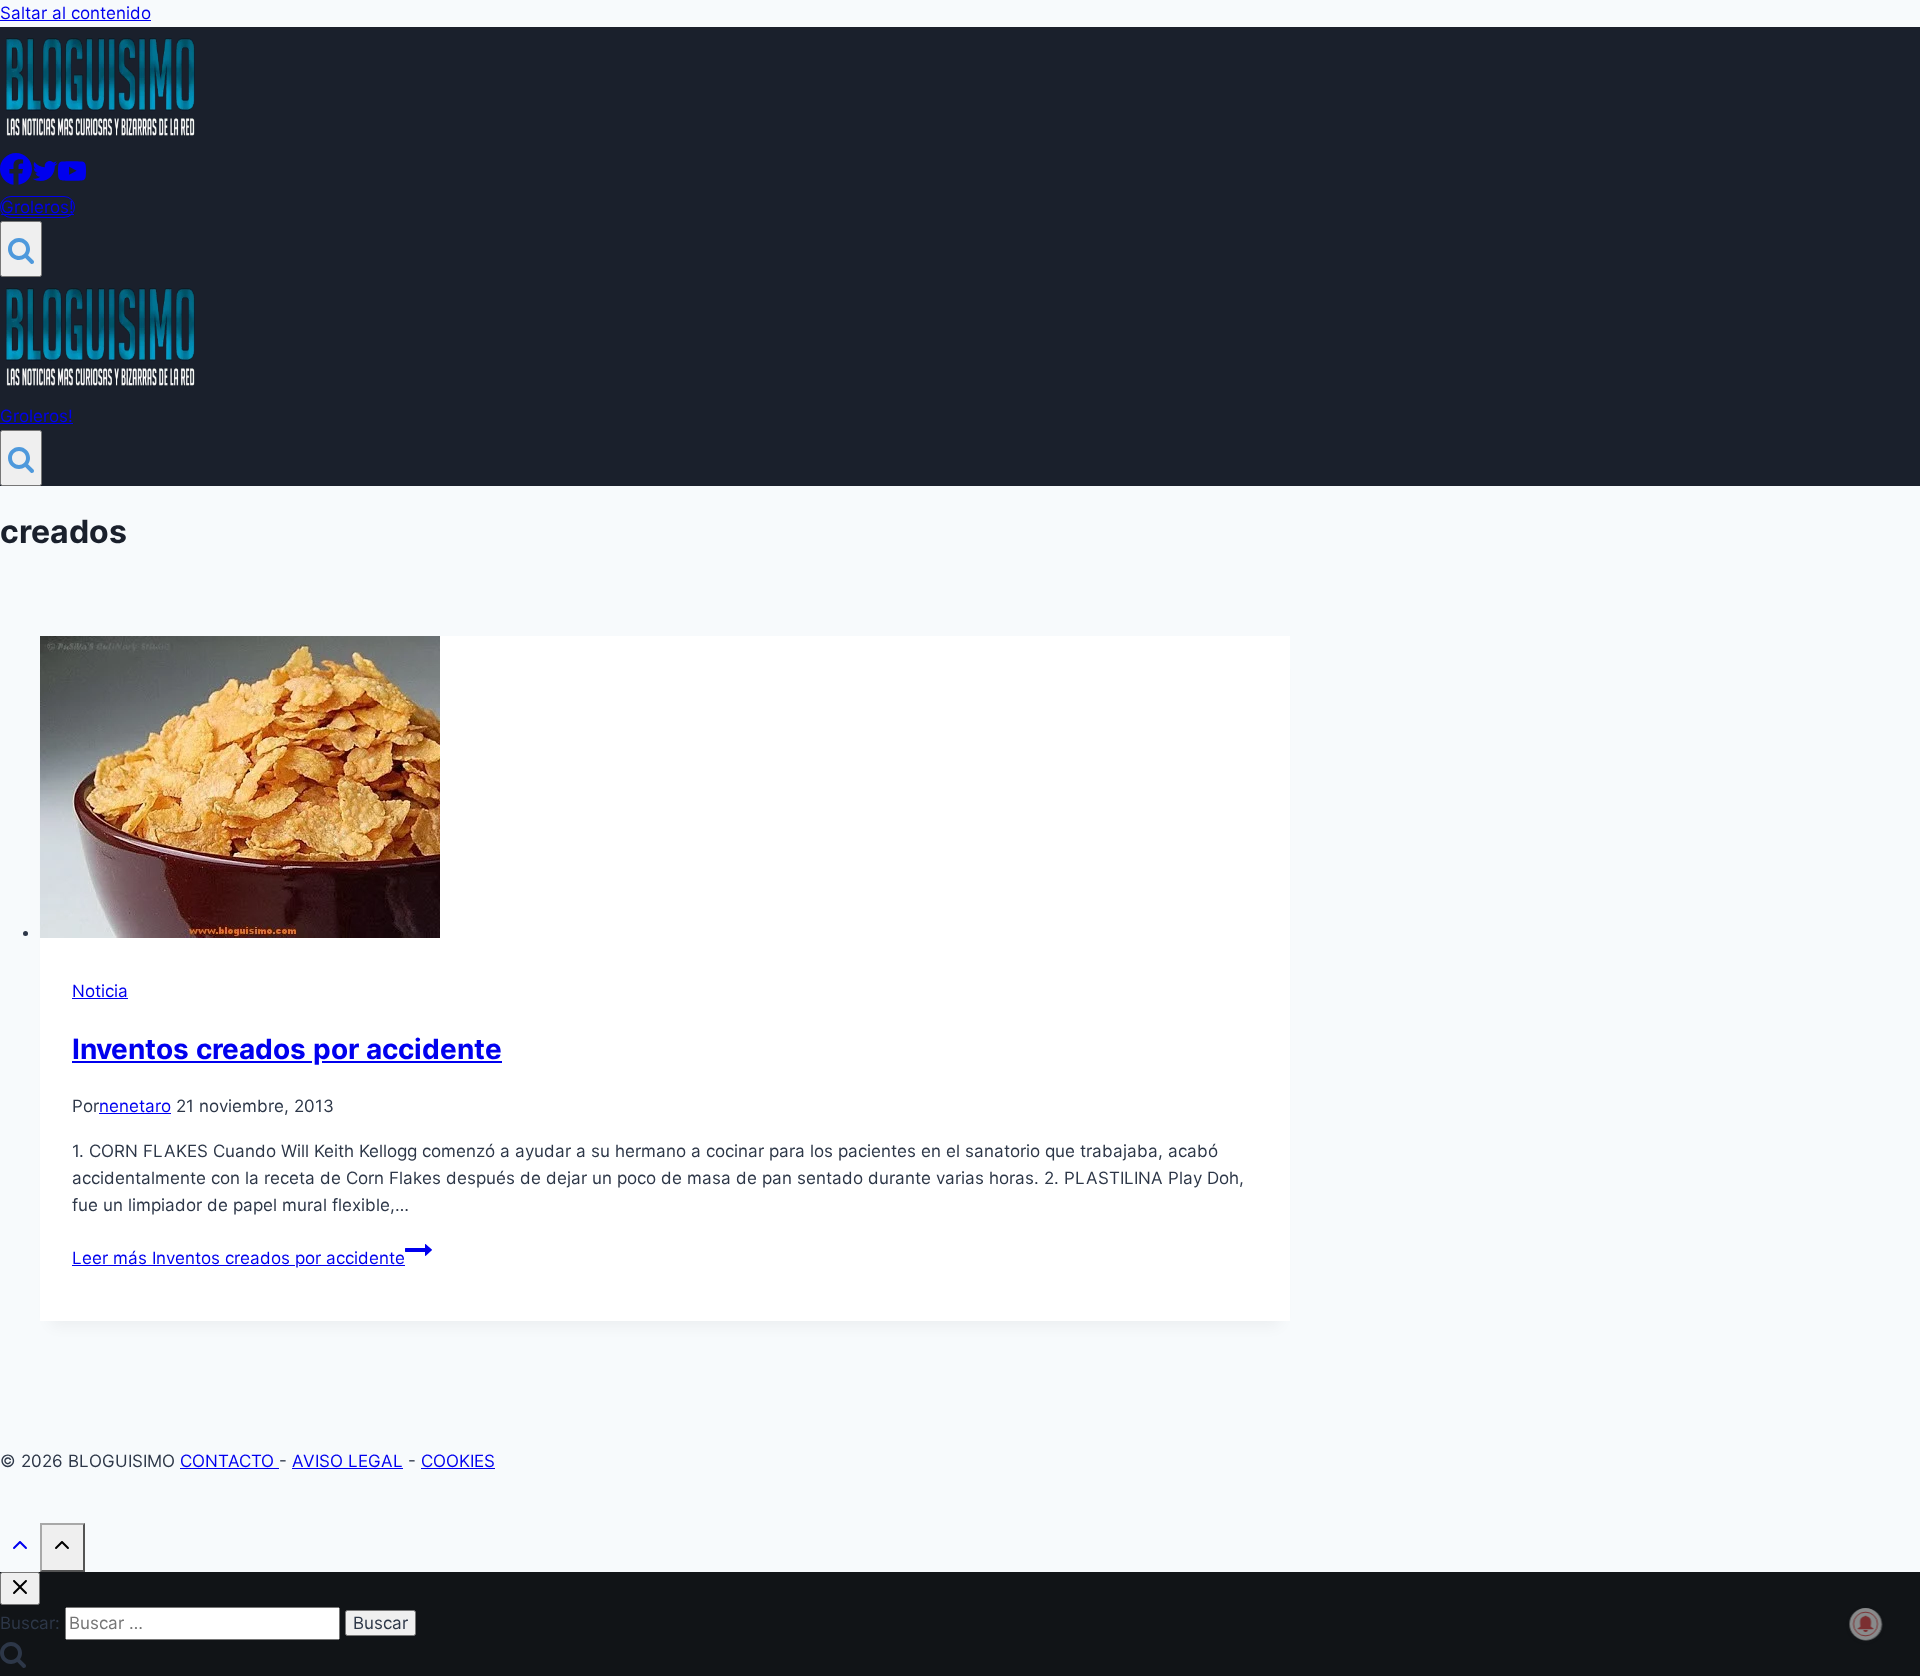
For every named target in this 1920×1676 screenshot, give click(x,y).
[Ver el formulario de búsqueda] (21, 249)
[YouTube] (72, 179)
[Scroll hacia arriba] (20, 1549)
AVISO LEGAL (347, 1461)
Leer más (238, 1258)
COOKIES (458, 1461)
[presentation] (665, 791)
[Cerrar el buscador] (20, 1588)
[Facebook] (16, 179)
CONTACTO (229, 1461)
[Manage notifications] (1866, 1624)
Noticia (100, 991)
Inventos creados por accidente (287, 1049)
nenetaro (135, 1106)
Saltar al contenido (75, 13)
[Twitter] (45, 179)
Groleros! (37, 207)
